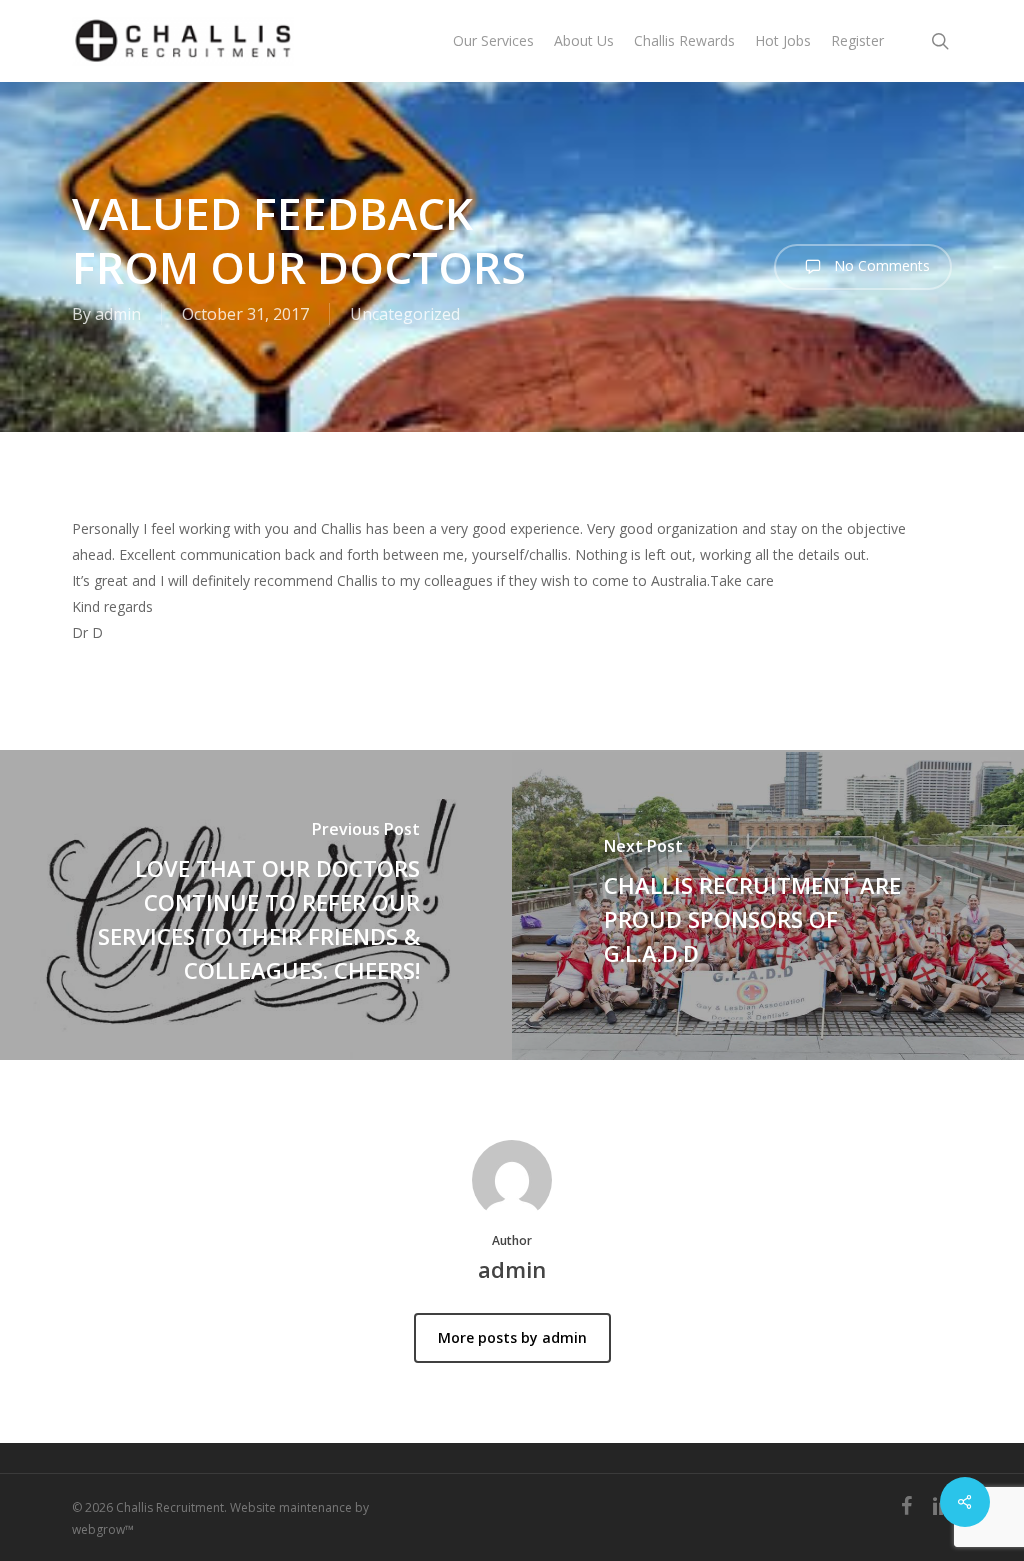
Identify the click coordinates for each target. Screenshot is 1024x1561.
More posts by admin (512, 1337)
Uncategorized (405, 314)
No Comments (880, 265)
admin (118, 314)
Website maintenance (291, 1507)
